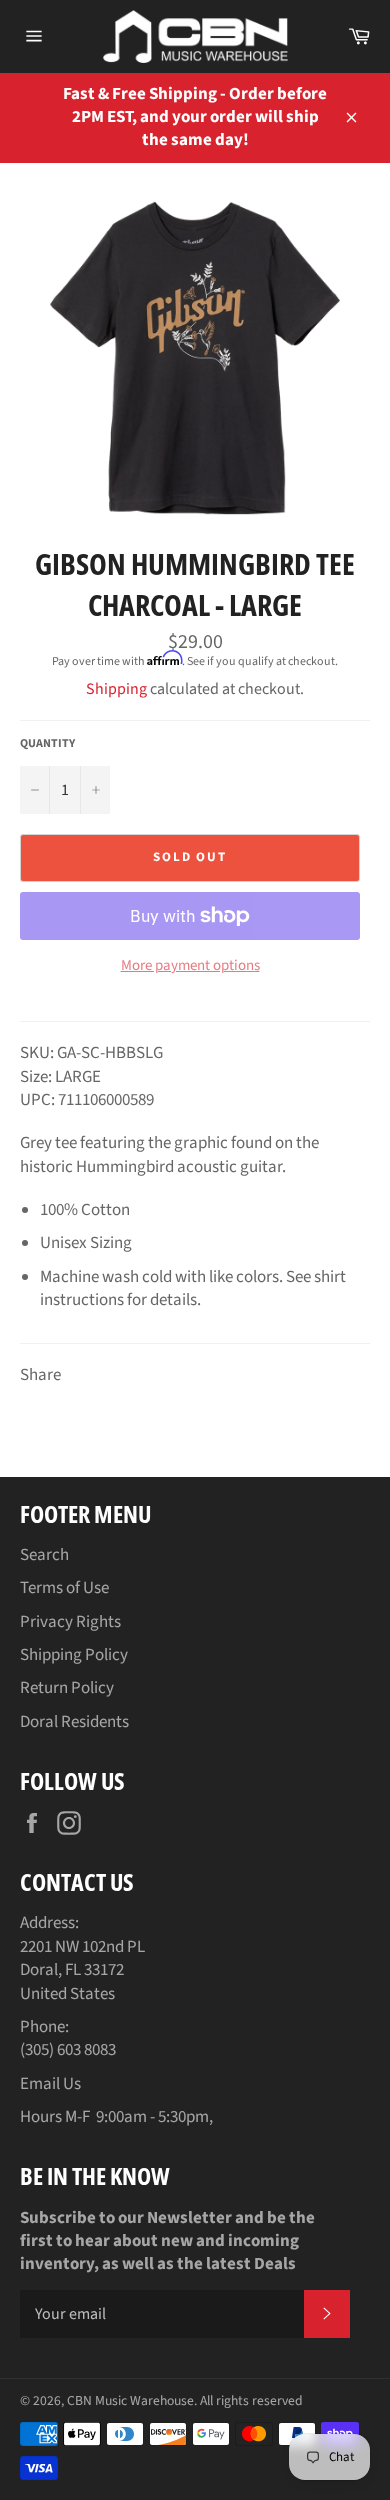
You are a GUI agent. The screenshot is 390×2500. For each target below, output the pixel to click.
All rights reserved (251, 2400)
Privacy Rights (70, 1622)
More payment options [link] (190, 966)
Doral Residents (74, 1722)
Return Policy (67, 1688)
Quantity (47, 744)
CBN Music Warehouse (130, 2400)
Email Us (50, 2084)
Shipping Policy (74, 1655)
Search (44, 1555)
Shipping (116, 689)
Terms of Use (64, 1588)
